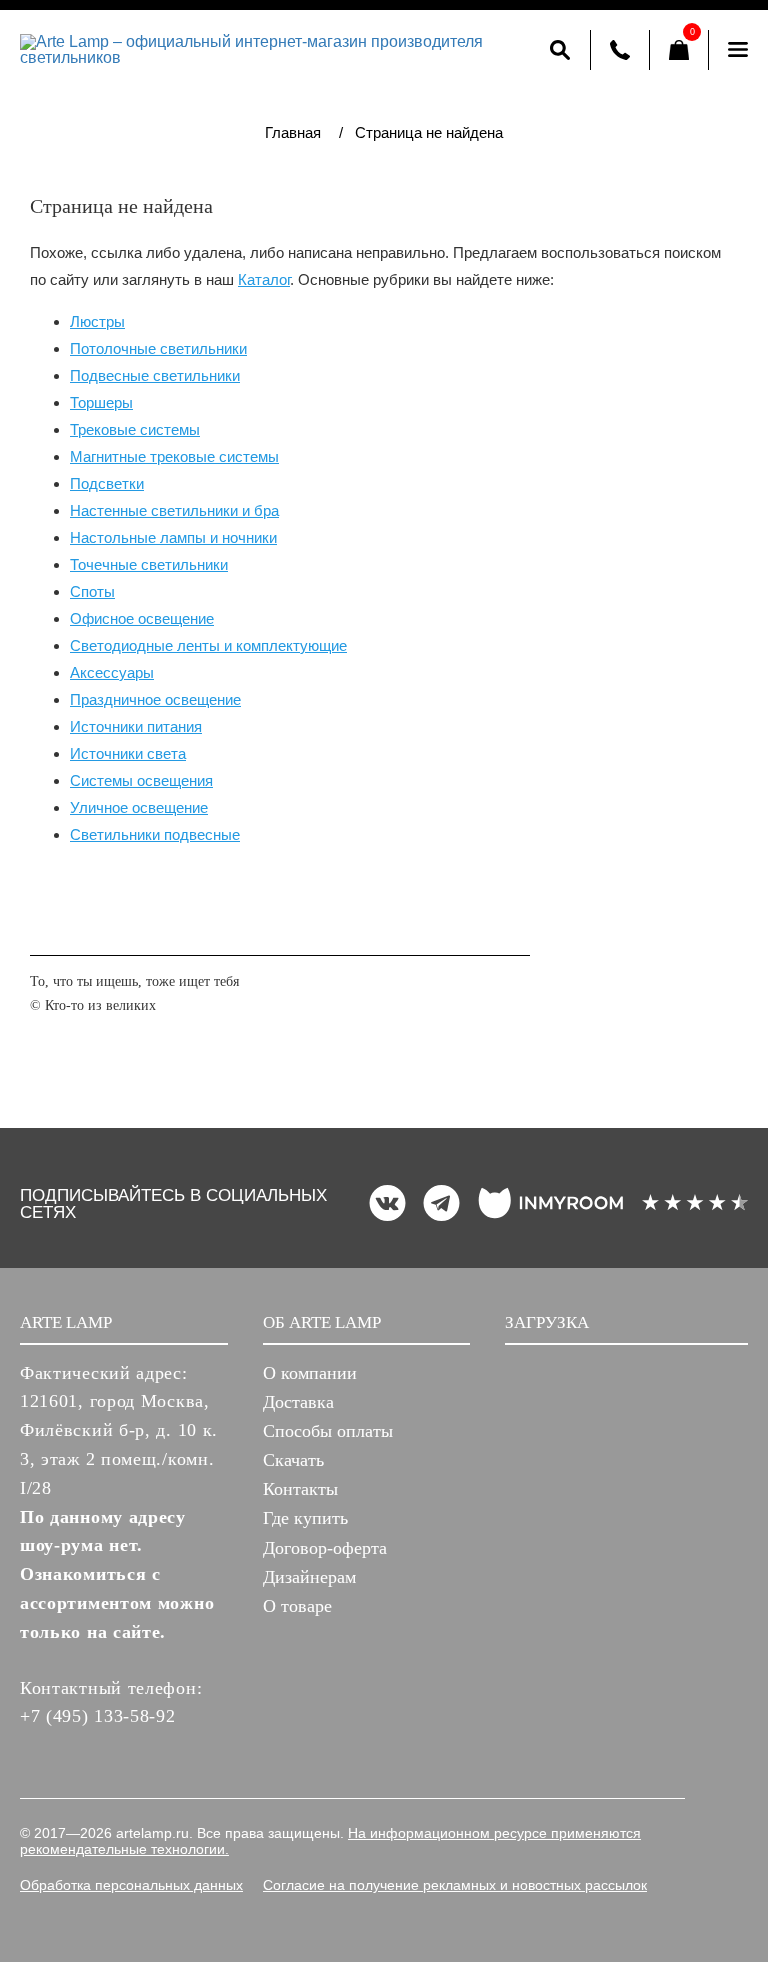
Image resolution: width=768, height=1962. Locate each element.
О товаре (297, 1606)
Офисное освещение (142, 618)
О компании (310, 1373)
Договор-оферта (325, 1548)
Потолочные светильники (158, 348)
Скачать (293, 1460)
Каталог (264, 279)
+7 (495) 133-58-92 (98, 1716)
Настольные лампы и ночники (173, 537)
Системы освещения (141, 780)
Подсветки (107, 483)
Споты (92, 591)
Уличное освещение (139, 807)
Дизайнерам (309, 1577)
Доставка (298, 1402)
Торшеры (101, 402)
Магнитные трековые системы (174, 456)
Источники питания (136, 726)
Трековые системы (135, 429)
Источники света (128, 753)
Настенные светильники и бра (174, 510)
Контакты (300, 1489)
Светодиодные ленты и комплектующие (208, 645)
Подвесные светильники (155, 375)
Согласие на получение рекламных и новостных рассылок (455, 1885)
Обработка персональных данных (131, 1885)
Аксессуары (112, 672)
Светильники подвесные (155, 834)
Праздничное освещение (155, 699)
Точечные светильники (149, 564)
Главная (293, 132)
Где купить (305, 1518)
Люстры (97, 321)
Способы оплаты (328, 1431)
